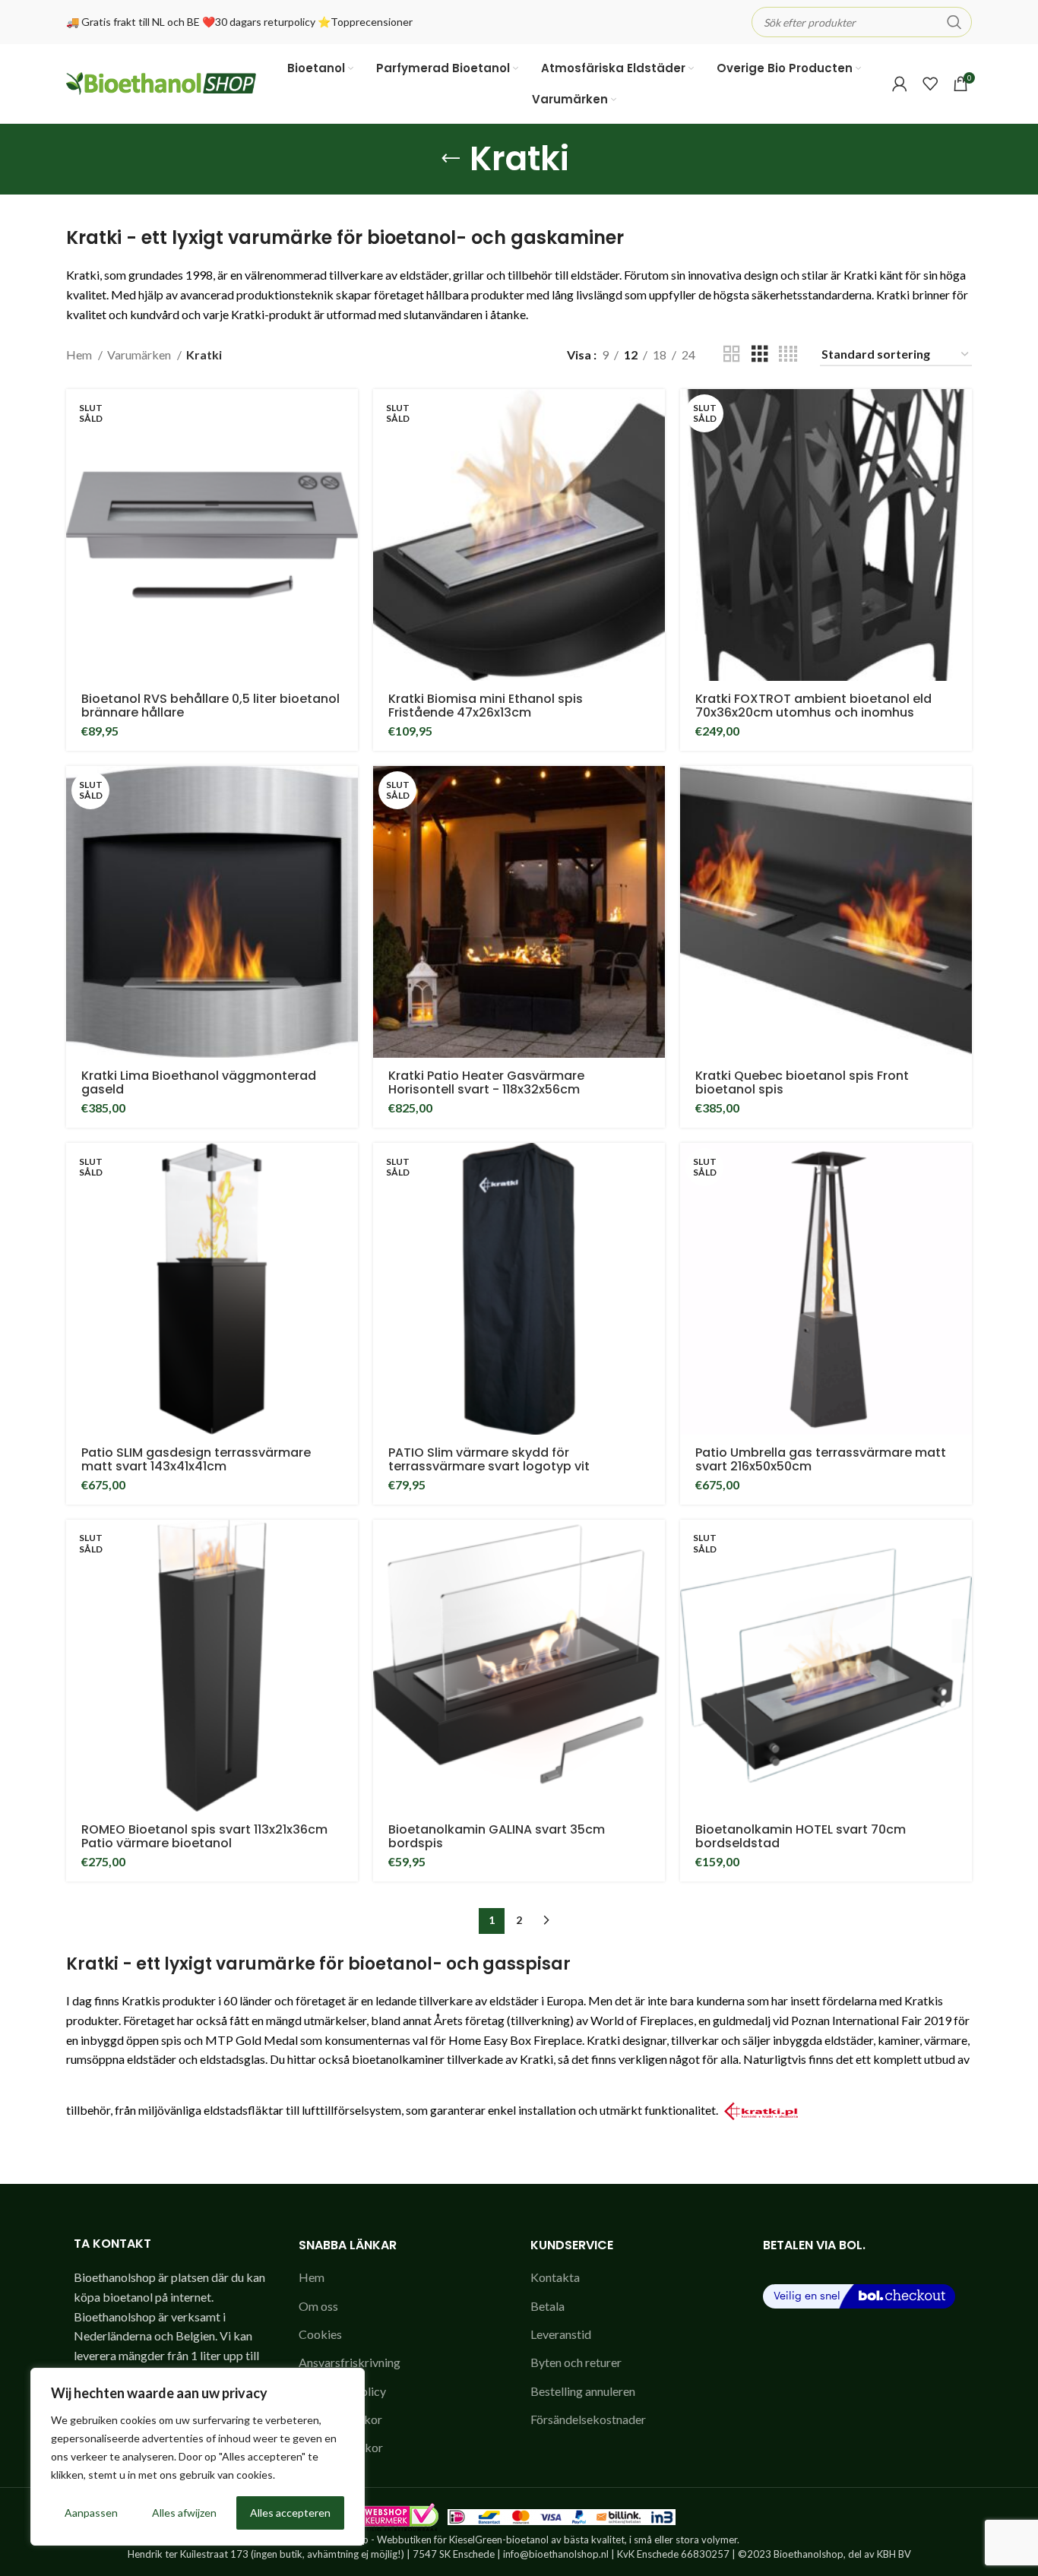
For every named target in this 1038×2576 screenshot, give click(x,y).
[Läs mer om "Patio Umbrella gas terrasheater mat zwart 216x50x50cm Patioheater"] (960, 1168)
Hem (80, 354)
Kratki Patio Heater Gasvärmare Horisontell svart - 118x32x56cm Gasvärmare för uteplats (486, 1089)
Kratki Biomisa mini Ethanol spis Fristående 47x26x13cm (486, 706)
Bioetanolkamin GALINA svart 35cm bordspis (497, 1836)
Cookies (320, 2334)
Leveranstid (561, 2334)
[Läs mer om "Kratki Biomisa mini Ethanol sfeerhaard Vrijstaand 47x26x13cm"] (653, 414)
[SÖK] (954, 22)
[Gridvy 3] (760, 354)
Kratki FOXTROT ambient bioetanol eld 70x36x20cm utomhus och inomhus (813, 706)
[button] (960, 791)
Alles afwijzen (184, 2513)
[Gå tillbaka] (451, 159)
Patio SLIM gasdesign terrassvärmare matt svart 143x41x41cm (196, 1459)
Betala (547, 2306)
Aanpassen (91, 2513)
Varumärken (140, 354)
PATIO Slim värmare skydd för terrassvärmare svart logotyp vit (489, 1459)
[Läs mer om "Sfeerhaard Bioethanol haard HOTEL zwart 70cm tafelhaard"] (960, 1544)
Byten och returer (576, 2362)
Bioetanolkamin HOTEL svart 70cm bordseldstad (801, 1836)
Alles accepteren (290, 2513)
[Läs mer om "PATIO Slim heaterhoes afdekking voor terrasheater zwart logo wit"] (653, 1168)
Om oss (318, 2306)
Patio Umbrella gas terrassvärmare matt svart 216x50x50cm (821, 1459)
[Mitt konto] (900, 84)
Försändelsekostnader (588, 2419)
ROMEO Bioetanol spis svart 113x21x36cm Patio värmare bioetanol (204, 1836)
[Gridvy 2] (732, 354)
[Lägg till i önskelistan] (347, 448)
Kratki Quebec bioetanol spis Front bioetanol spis (802, 1082)
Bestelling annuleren (583, 2391)
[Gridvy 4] (788, 354)
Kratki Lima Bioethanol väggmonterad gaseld (199, 1082)
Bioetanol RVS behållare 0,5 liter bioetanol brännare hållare (210, 706)
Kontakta (555, 2277)
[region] (198, 2457)
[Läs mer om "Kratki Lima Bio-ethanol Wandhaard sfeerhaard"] (347, 791)
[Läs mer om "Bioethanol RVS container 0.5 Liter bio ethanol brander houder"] (347, 414)
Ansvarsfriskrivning (350, 2362)
